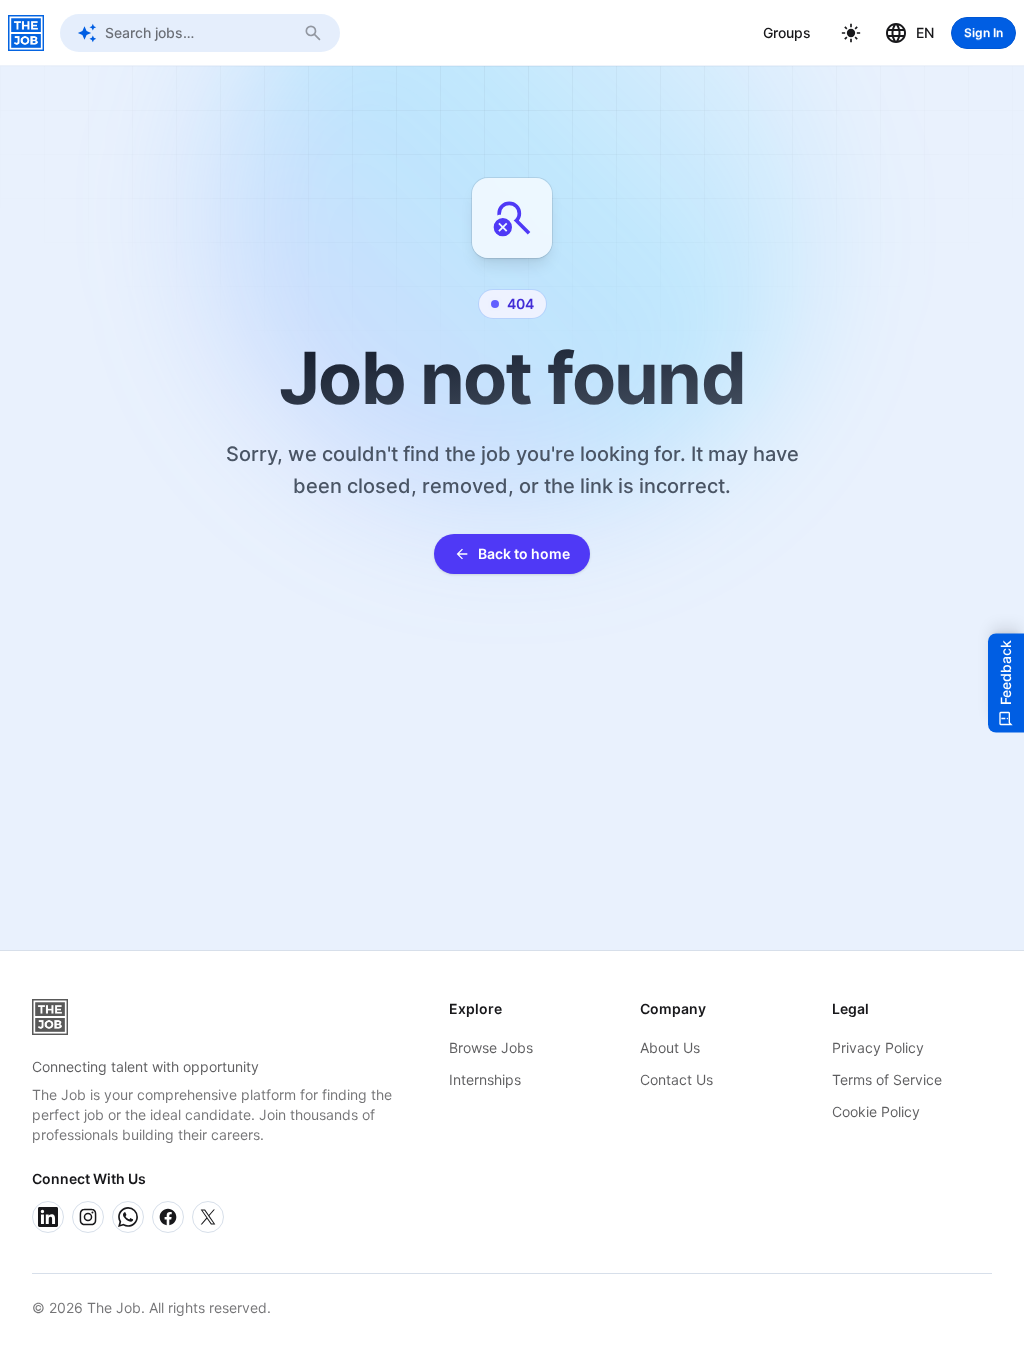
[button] (851, 33)
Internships (485, 1079)
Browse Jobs (491, 1047)
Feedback (1005, 672)
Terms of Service (887, 1079)
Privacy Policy (878, 1047)
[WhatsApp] (128, 1217)
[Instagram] (88, 1217)
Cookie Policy (876, 1111)
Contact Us (676, 1079)
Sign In (983, 32)
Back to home (524, 553)
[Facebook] (168, 1217)
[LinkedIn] (48, 1217)
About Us (670, 1047)
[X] (208, 1217)
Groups (787, 32)
